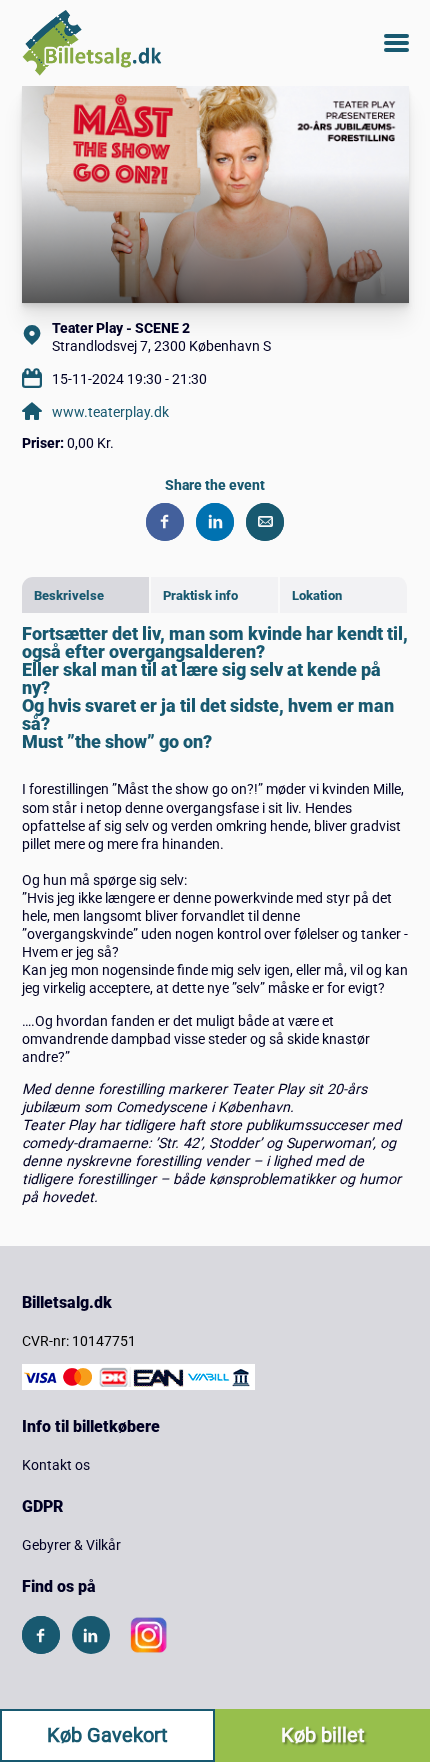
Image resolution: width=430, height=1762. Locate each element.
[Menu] (396, 43)
